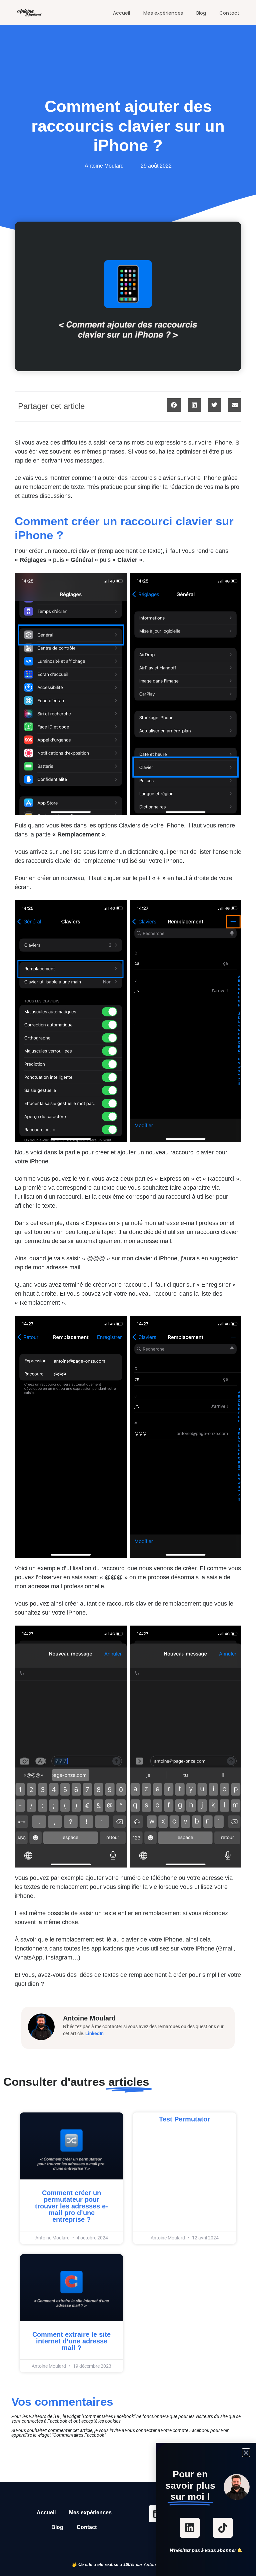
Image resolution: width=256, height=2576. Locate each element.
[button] (174, 405)
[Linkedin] (190, 2528)
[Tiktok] (223, 2528)
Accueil (122, 13)
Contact (229, 13)
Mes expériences (163, 13)
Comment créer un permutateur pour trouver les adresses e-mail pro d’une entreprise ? (71, 2206)
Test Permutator (184, 2119)
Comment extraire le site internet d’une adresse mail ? (71, 2341)
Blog (201, 13)
